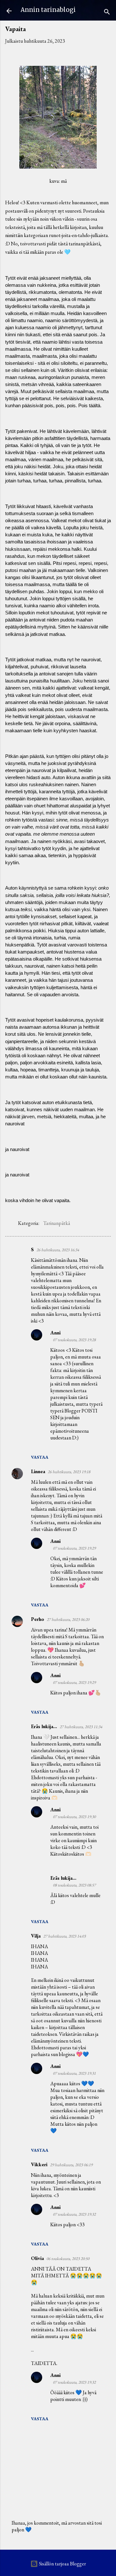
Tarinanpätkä (57, 1223)
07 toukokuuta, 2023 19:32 (74, 2214)
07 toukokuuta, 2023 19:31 (74, 2073)
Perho (38, 1619)
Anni (55, 1333)
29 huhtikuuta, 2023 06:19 (71, 2165)
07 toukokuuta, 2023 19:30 (74, 1817)
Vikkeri (39, 2164)
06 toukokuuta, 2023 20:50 (68, 2259)
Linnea (38, 1471)
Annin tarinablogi (48, 10)
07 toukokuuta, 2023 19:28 (74, 1340)
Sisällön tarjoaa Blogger (62, 2564)
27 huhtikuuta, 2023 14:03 (64, 1936)
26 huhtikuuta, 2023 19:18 (69, 1472)
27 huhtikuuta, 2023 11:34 (81, 1727)
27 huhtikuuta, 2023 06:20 (68, 1619)
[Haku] (107, 13)
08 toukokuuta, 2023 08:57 (74, 1885)
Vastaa (40, 1457)
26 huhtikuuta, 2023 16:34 (58, 1250)
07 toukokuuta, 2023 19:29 (74, 1548)
